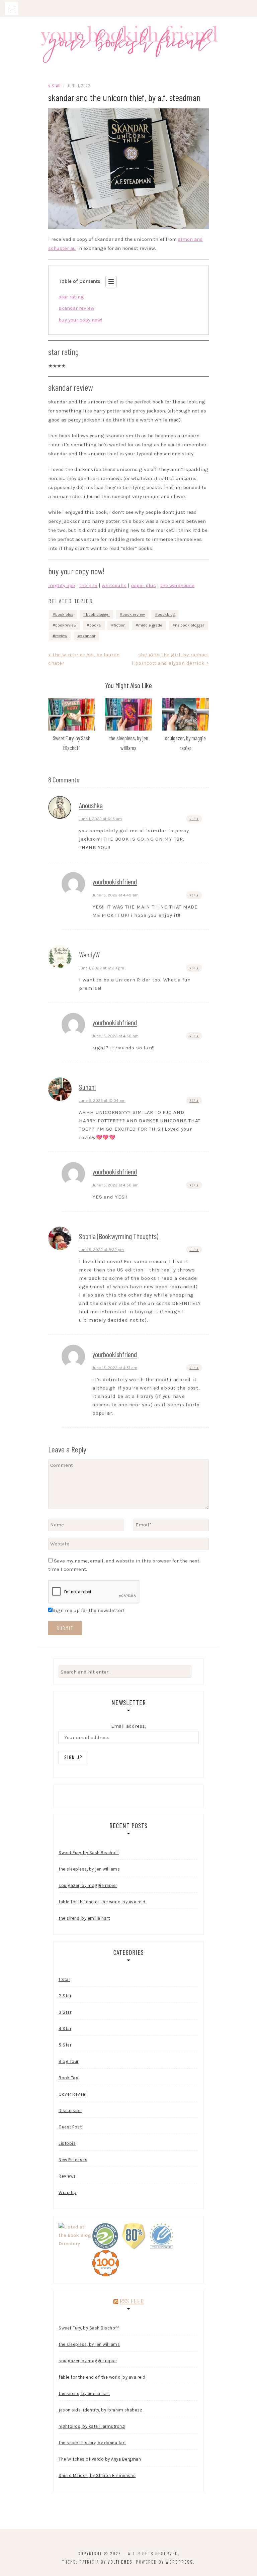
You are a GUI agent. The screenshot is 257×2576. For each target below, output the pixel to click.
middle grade (150, 625)
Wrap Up (68, 2192)
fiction (120, 625)
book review (134, 614)
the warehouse (177, 585)
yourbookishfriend (115, 881)
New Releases (73, 2160)
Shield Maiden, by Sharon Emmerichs (97, 2475)
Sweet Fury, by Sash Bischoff (89, 1853)
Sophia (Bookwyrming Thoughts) (119, 1236)
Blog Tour (69, 2061)
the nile (88, 585)
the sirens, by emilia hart (84, 1918)
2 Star (65, 1996)
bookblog (166, 614)
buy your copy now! (80, 320)
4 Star (54, 85)
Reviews (67, 2176)
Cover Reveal (72, 2094)
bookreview (66, 625)
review (61, 636)
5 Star (65, 2045)
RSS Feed (132, 2301)
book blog (64, 614)
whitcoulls (114, 585)
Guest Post (70, 2127)
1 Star (64, 1979)
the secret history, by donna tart (92, 2443)
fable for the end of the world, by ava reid (102, 1902)
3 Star (65, 2012)
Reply (194, 819)
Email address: (128, 1726)
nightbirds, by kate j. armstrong (92, 2426)
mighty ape (62, 585)
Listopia (67, 2143)
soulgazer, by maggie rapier (88, 1885)
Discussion (70, 2111)
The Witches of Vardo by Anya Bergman (100, 2459)
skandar (88, 636)
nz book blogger (190, 625)
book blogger (98, 614)
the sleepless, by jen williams (89, 1869)
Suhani (87, 1087)
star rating (71, 297)
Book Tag (68, 2078)
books (95, 625)
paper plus (143, 585)
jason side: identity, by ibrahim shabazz (100, 2410)
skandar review (76, 308)
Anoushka (91, 805)
